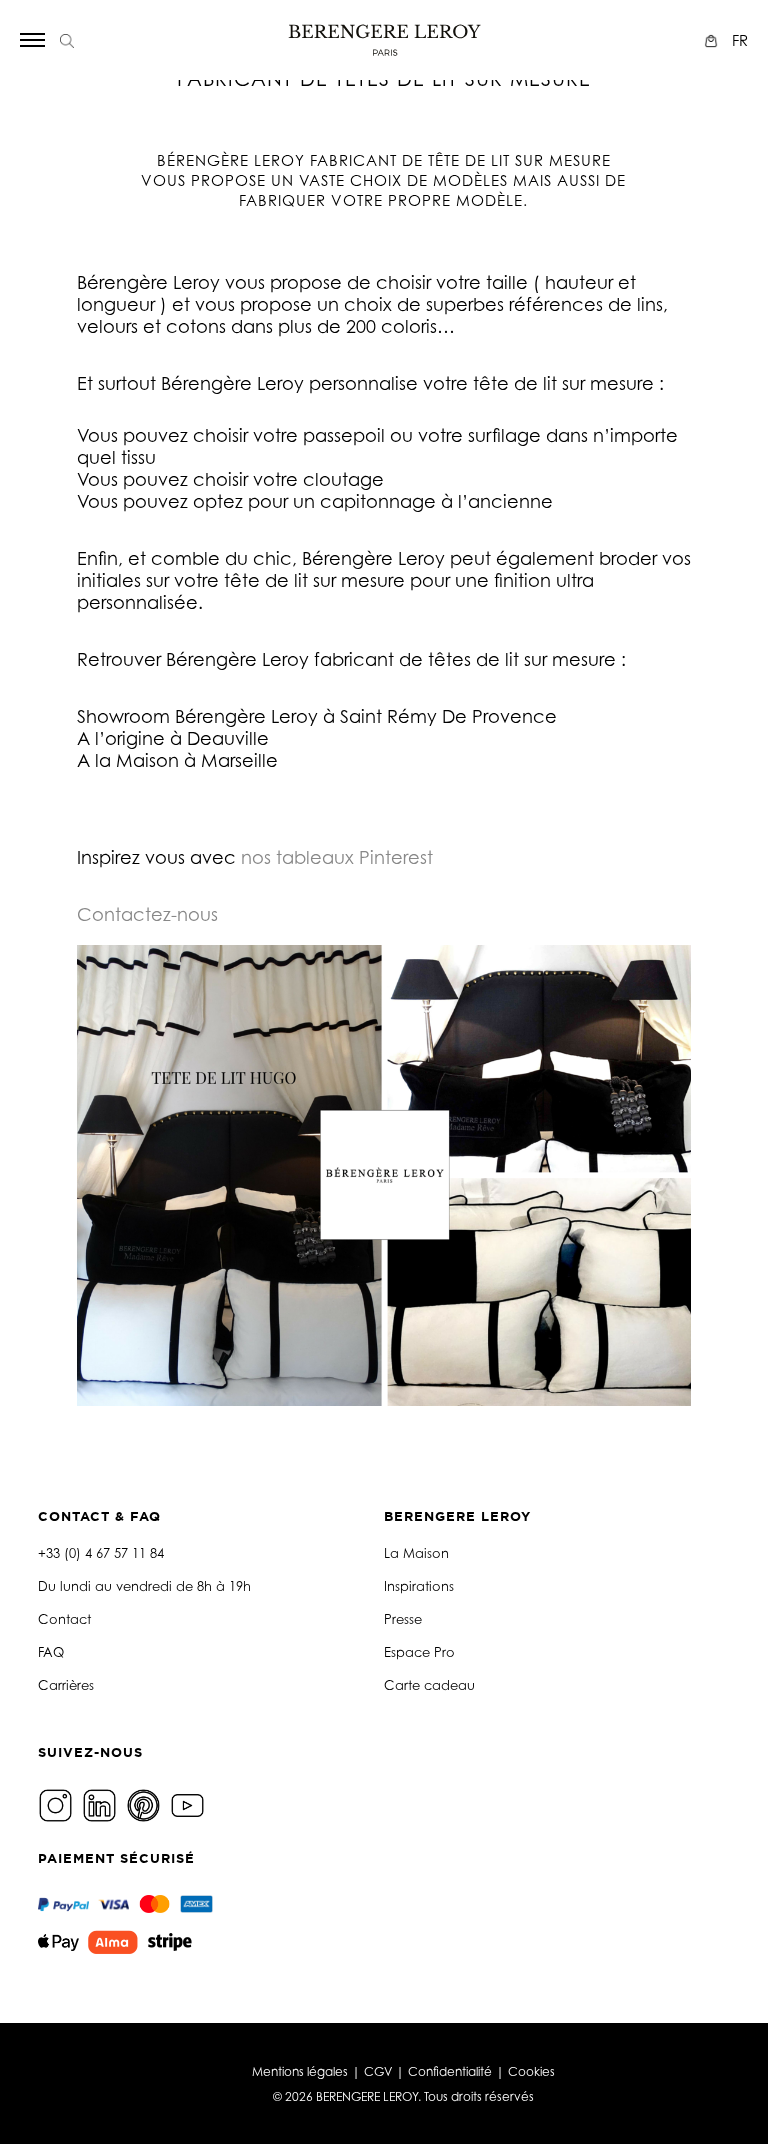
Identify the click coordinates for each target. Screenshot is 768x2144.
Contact (64, 1619)
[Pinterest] (146, 1803)
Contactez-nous (147, 914)
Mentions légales (300, 2071)
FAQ (51, 1652)
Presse (403, 1619)
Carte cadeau (429, 1685)
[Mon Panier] (713, 40)
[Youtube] (190, 1803)
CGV (378, 2071)
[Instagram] (58, 1803)
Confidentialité (450, 2071)
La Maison (416, 1553)
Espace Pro (419, 1652)
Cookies (531, 2071)
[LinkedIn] (102, 1803)
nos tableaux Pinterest (337, 857)
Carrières (66, 1685)
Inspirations (419, 1586)
